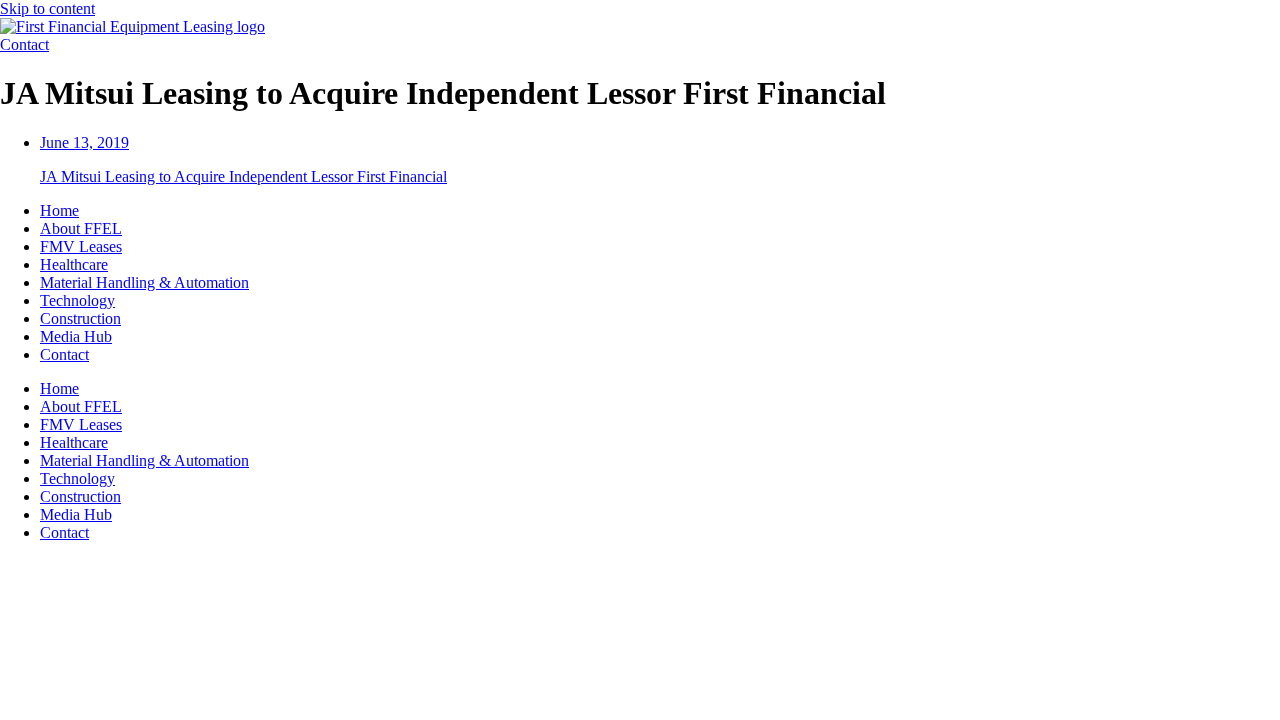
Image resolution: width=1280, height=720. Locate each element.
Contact (64, 354)
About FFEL (81, 228)
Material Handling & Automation (144, 282)
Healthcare (74, 264)
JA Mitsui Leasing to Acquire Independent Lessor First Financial (243, 176)
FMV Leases (81, 246)
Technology (77, 300)
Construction (80, 318)
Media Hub (76, 336)
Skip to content (47, 8)
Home (59, 210)
